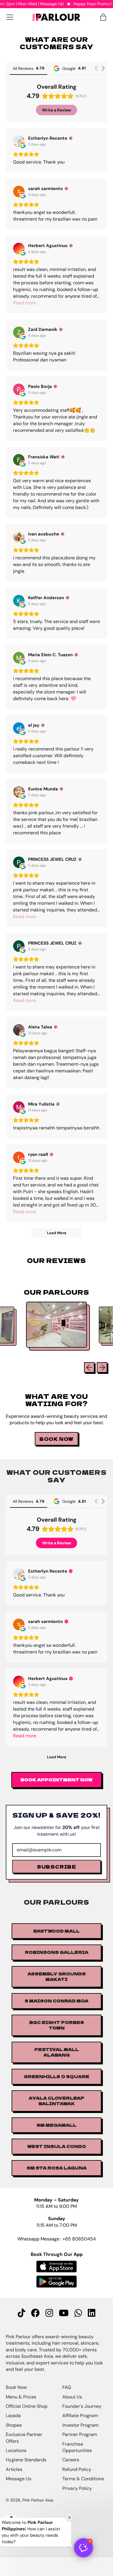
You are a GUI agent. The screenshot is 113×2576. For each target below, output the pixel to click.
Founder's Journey (82, 2406)
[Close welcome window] (70, 2518)
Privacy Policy (77, 2488)
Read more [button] (25, 303)
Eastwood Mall (57, 1931)
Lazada (13, 2416)
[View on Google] (19, 141)
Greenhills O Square (57, 2076)
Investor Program (80, 2425)
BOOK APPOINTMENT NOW (57, 1780)
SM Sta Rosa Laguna (57, 2168)
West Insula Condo (57, 2146)
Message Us (19, 2479)
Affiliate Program (80, 2416)
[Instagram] (49, 2313)
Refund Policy (77, 2469)
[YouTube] (64, 2313)
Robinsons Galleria (57, 1952)
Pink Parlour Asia (38, 2500)
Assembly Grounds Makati (57, 1977)
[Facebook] (35, 2313)
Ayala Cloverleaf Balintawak (57, 2101)
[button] (83, 2548)
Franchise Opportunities (77, 2447)
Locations (16, 2450)
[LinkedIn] (92, 2313)
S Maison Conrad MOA (57, 2001)
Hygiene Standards (26, 2460)
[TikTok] (21, 2313)
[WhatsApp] (78, 2313)
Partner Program (80, 2434)
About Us (72, 2397)
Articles (14, 2469)
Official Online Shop (27, 2406)
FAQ (67, 2387)
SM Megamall (57, 2125)
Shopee (14, 2425)
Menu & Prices (21, 2397)
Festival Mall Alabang (57, 2052)
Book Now (16, 2387)
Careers (71, 2460)
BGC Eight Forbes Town (57, 2025)
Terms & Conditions (83, 2479)
